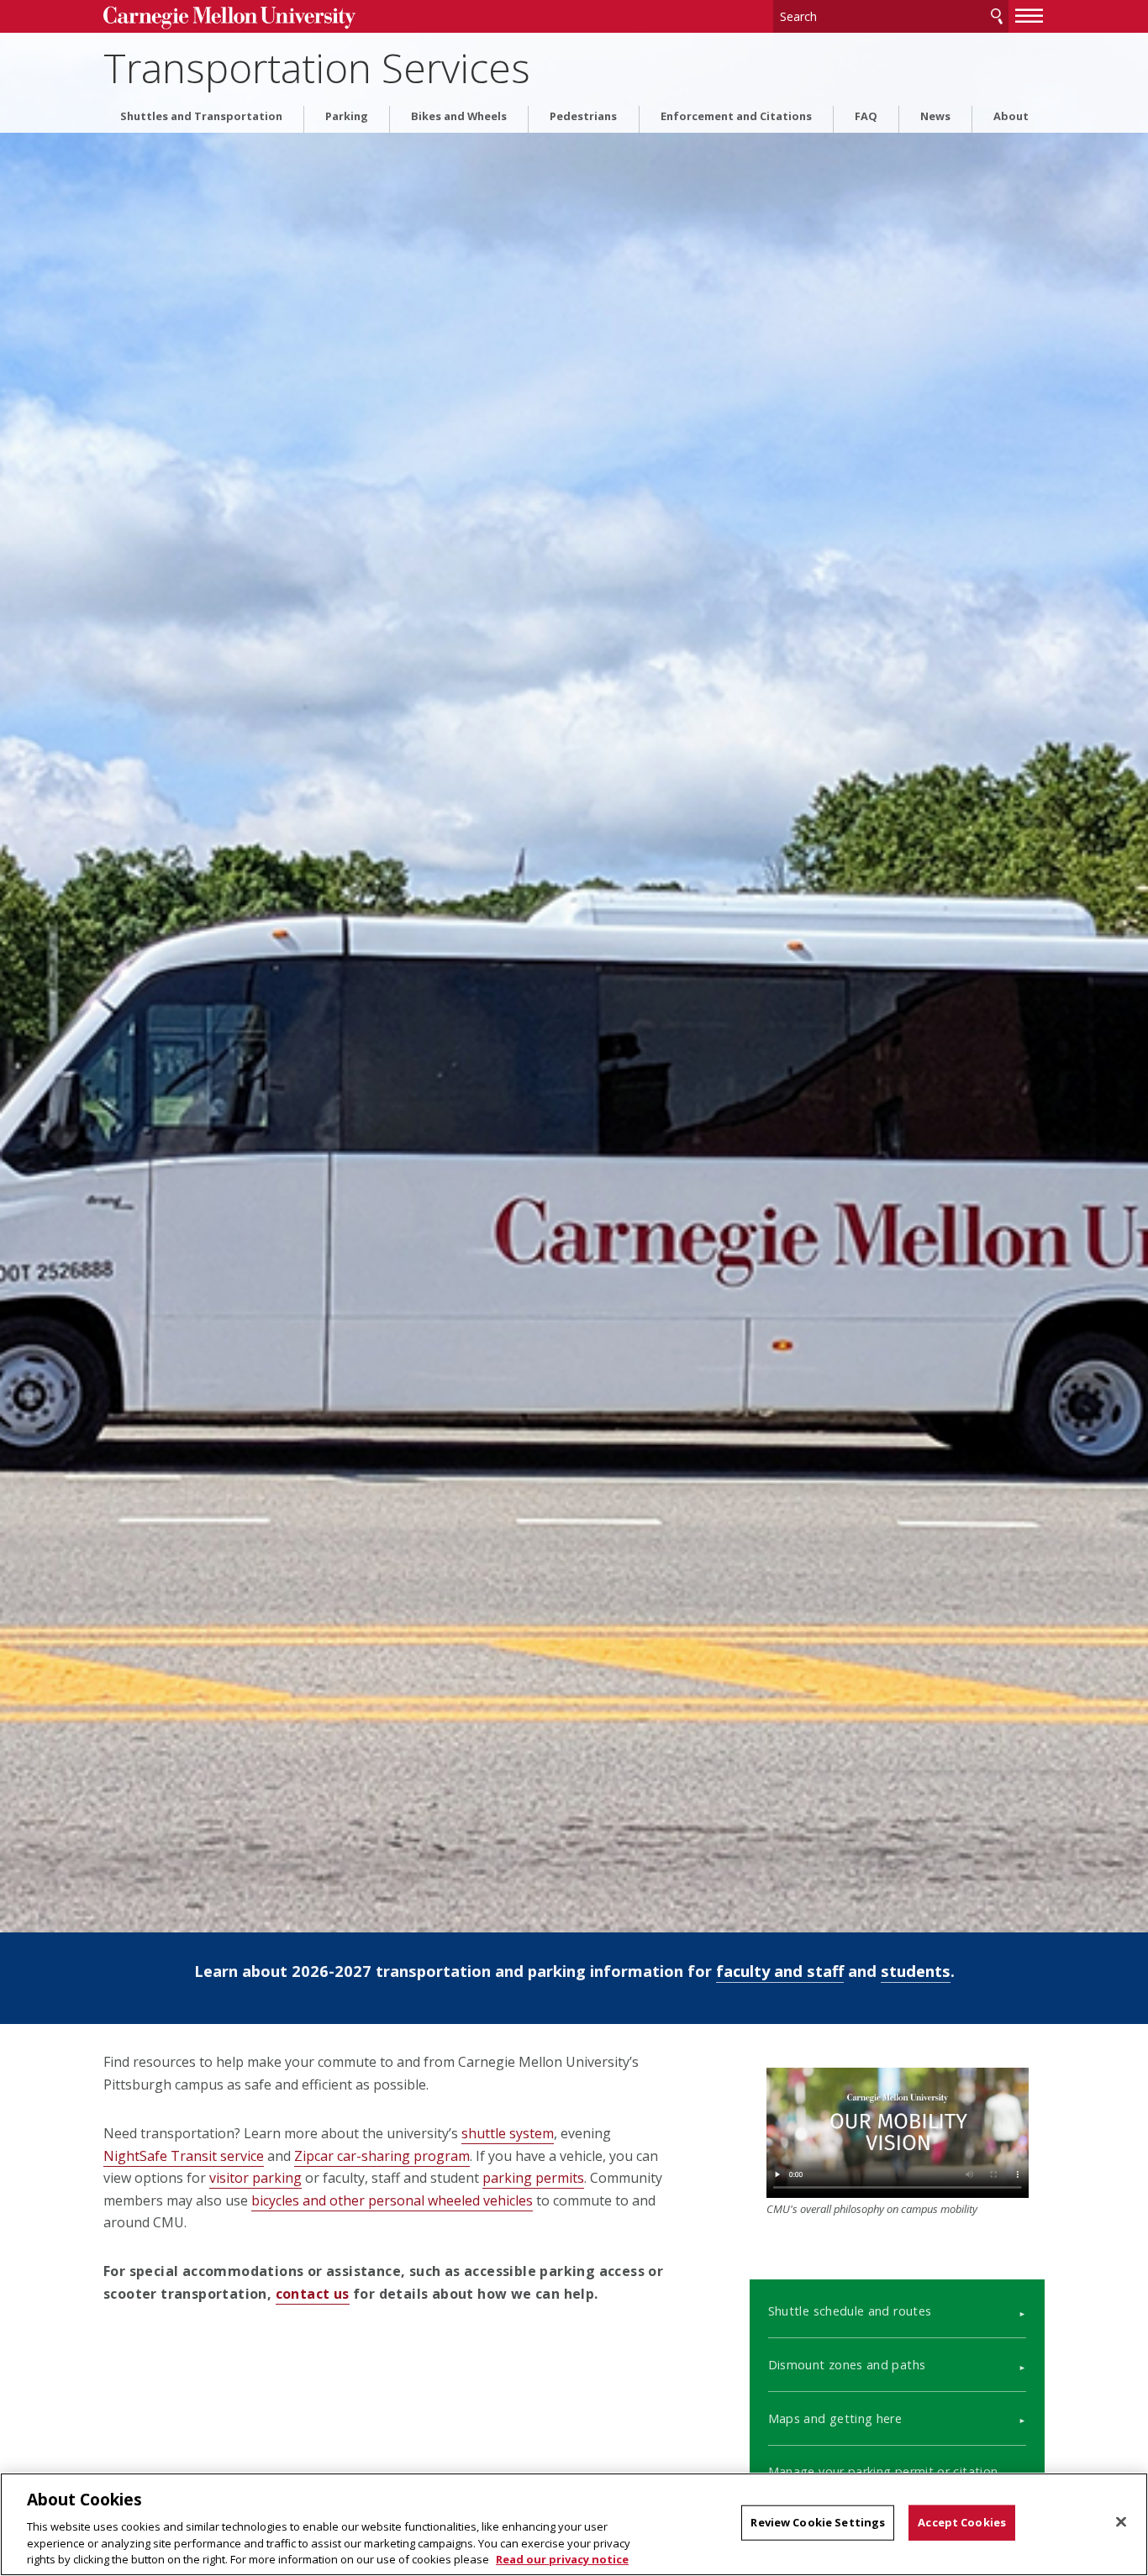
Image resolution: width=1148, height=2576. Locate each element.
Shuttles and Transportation (201, 116)
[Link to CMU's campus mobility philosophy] (898, 2132)
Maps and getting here (835, 2418)
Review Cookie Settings (818, 2522)
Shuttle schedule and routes (850, 2311)
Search (997, 16)
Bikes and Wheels (459, 116)
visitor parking (255, 2178)
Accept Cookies (962, 2522)
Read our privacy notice (562, 2558)
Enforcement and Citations (736, 116)
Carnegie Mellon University (229, 18)
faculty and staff (780, 1971)
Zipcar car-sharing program (382, 2156)
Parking (347, 116)
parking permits (533, 2178)
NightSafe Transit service (184, 2156)
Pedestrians (583, 116)
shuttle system (508, 2133)
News (935, 116)
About (1011, 116)
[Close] (1121, 2522)
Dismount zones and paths (847, 2365)
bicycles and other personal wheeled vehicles (392, 2200)
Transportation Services (317, 68)
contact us (313, 2294)
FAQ (866, 116)
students (916, 1971)
